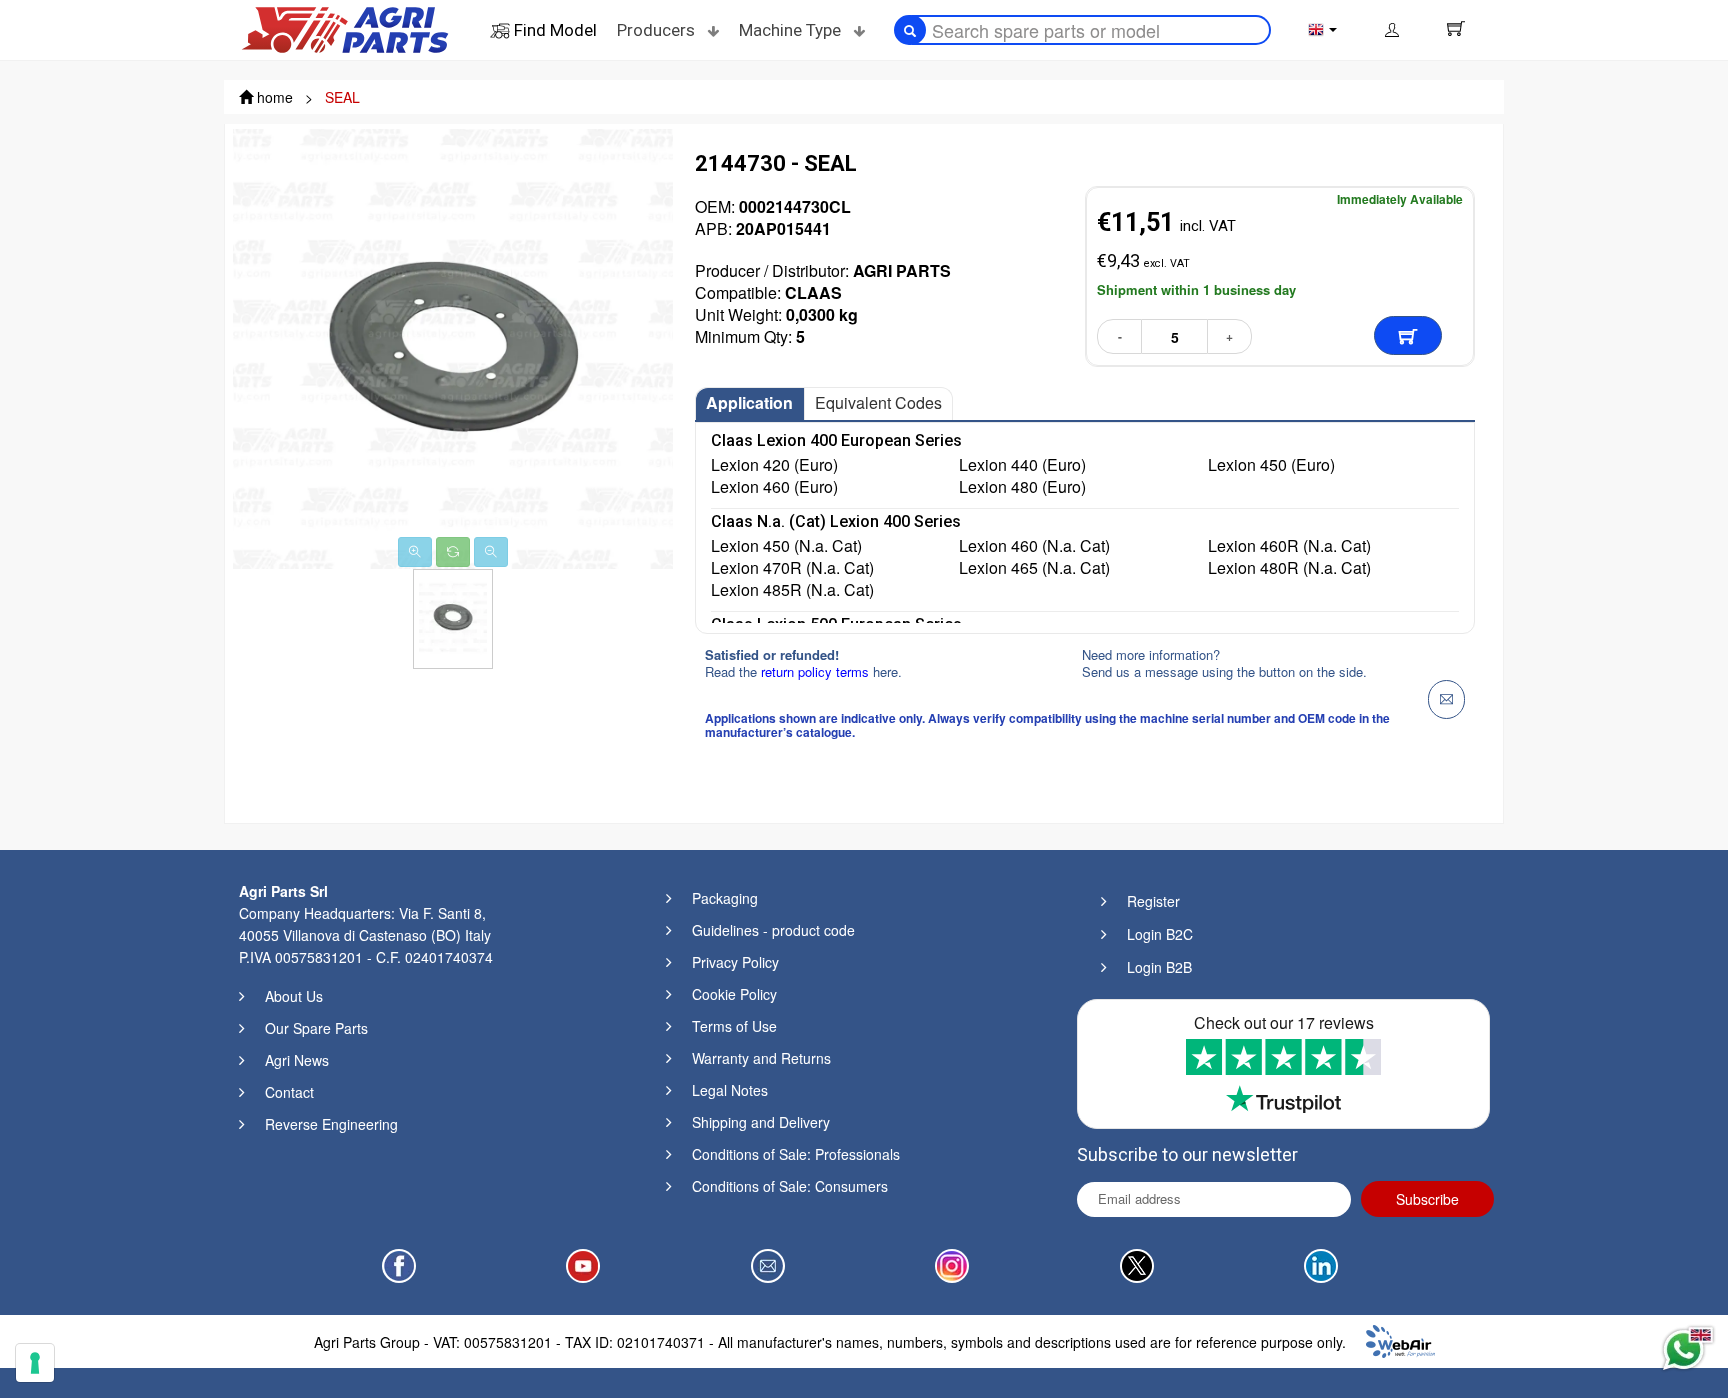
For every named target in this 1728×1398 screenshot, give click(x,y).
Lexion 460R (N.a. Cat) (1289, 546)
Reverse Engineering (331, 1124)
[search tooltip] (910, 30)
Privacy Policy (735, 962)
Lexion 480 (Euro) (1022, 487)
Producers (658, 30)
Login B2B (1159, 967)
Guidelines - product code (773, 930)
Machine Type (792, 30)
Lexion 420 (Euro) (774, 465)
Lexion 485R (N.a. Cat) (792, 590)
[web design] (1400, 1339)
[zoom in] (415, 552)
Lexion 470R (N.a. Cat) (792, 568)
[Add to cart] (1408, 335)
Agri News (297, 1060)
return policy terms (817, 671)
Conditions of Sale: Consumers (790, 1186)
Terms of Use (734, 1026)
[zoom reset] (453, 552)
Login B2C (1160, 934)
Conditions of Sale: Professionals (796, 1154)
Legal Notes (730, 1090)
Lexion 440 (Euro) (1022, 465)
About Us (294, 996)
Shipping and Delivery (761, 1122)
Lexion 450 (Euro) (1271, 465)
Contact (289, 1092)
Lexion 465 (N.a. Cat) (1034, 568)
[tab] (750, 404)
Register (1153, 901)
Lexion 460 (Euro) (774, 487)
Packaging (725, 898)
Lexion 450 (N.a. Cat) (786, 546)
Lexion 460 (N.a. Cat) (1034, 546)
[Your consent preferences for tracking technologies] (35, 1363)
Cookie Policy (734, 994)
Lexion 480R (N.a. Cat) (1289, 568)
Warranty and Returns (761, 1058)
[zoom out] (491, 552)
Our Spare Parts (316, 1028)
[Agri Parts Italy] (345, 28)
